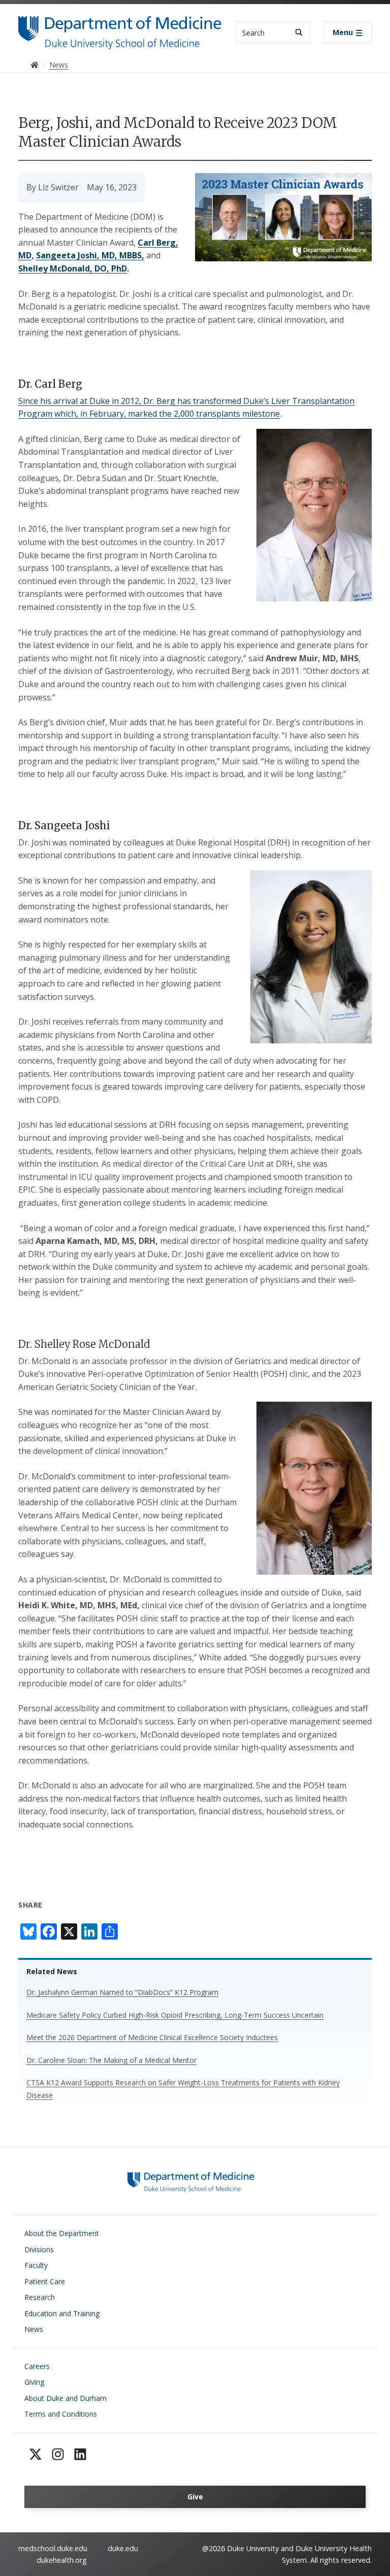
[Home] (120, 26)
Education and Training (62, 2313)
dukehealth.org (62, 2560)
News (34, 2329)
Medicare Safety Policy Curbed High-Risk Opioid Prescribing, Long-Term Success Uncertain (175, 2015)
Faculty (36, 2265)
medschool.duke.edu (53, 2548)
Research (40, 2297)
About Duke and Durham (66, 2398)
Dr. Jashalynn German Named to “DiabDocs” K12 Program (122, 1992)
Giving (34, 2382)
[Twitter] (36, 2454)
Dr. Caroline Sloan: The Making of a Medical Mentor (111, 2060)
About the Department (62, 2233)
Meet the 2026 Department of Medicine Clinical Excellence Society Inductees (152, 2037)
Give (195, 2497)
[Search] (299, 32)
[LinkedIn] (80, 2454)
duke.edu (123, 2548)
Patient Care (45, 2281)
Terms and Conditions (61, 2414)
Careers (37, 2366)
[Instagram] (58, 2454)
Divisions (39, 2249)
